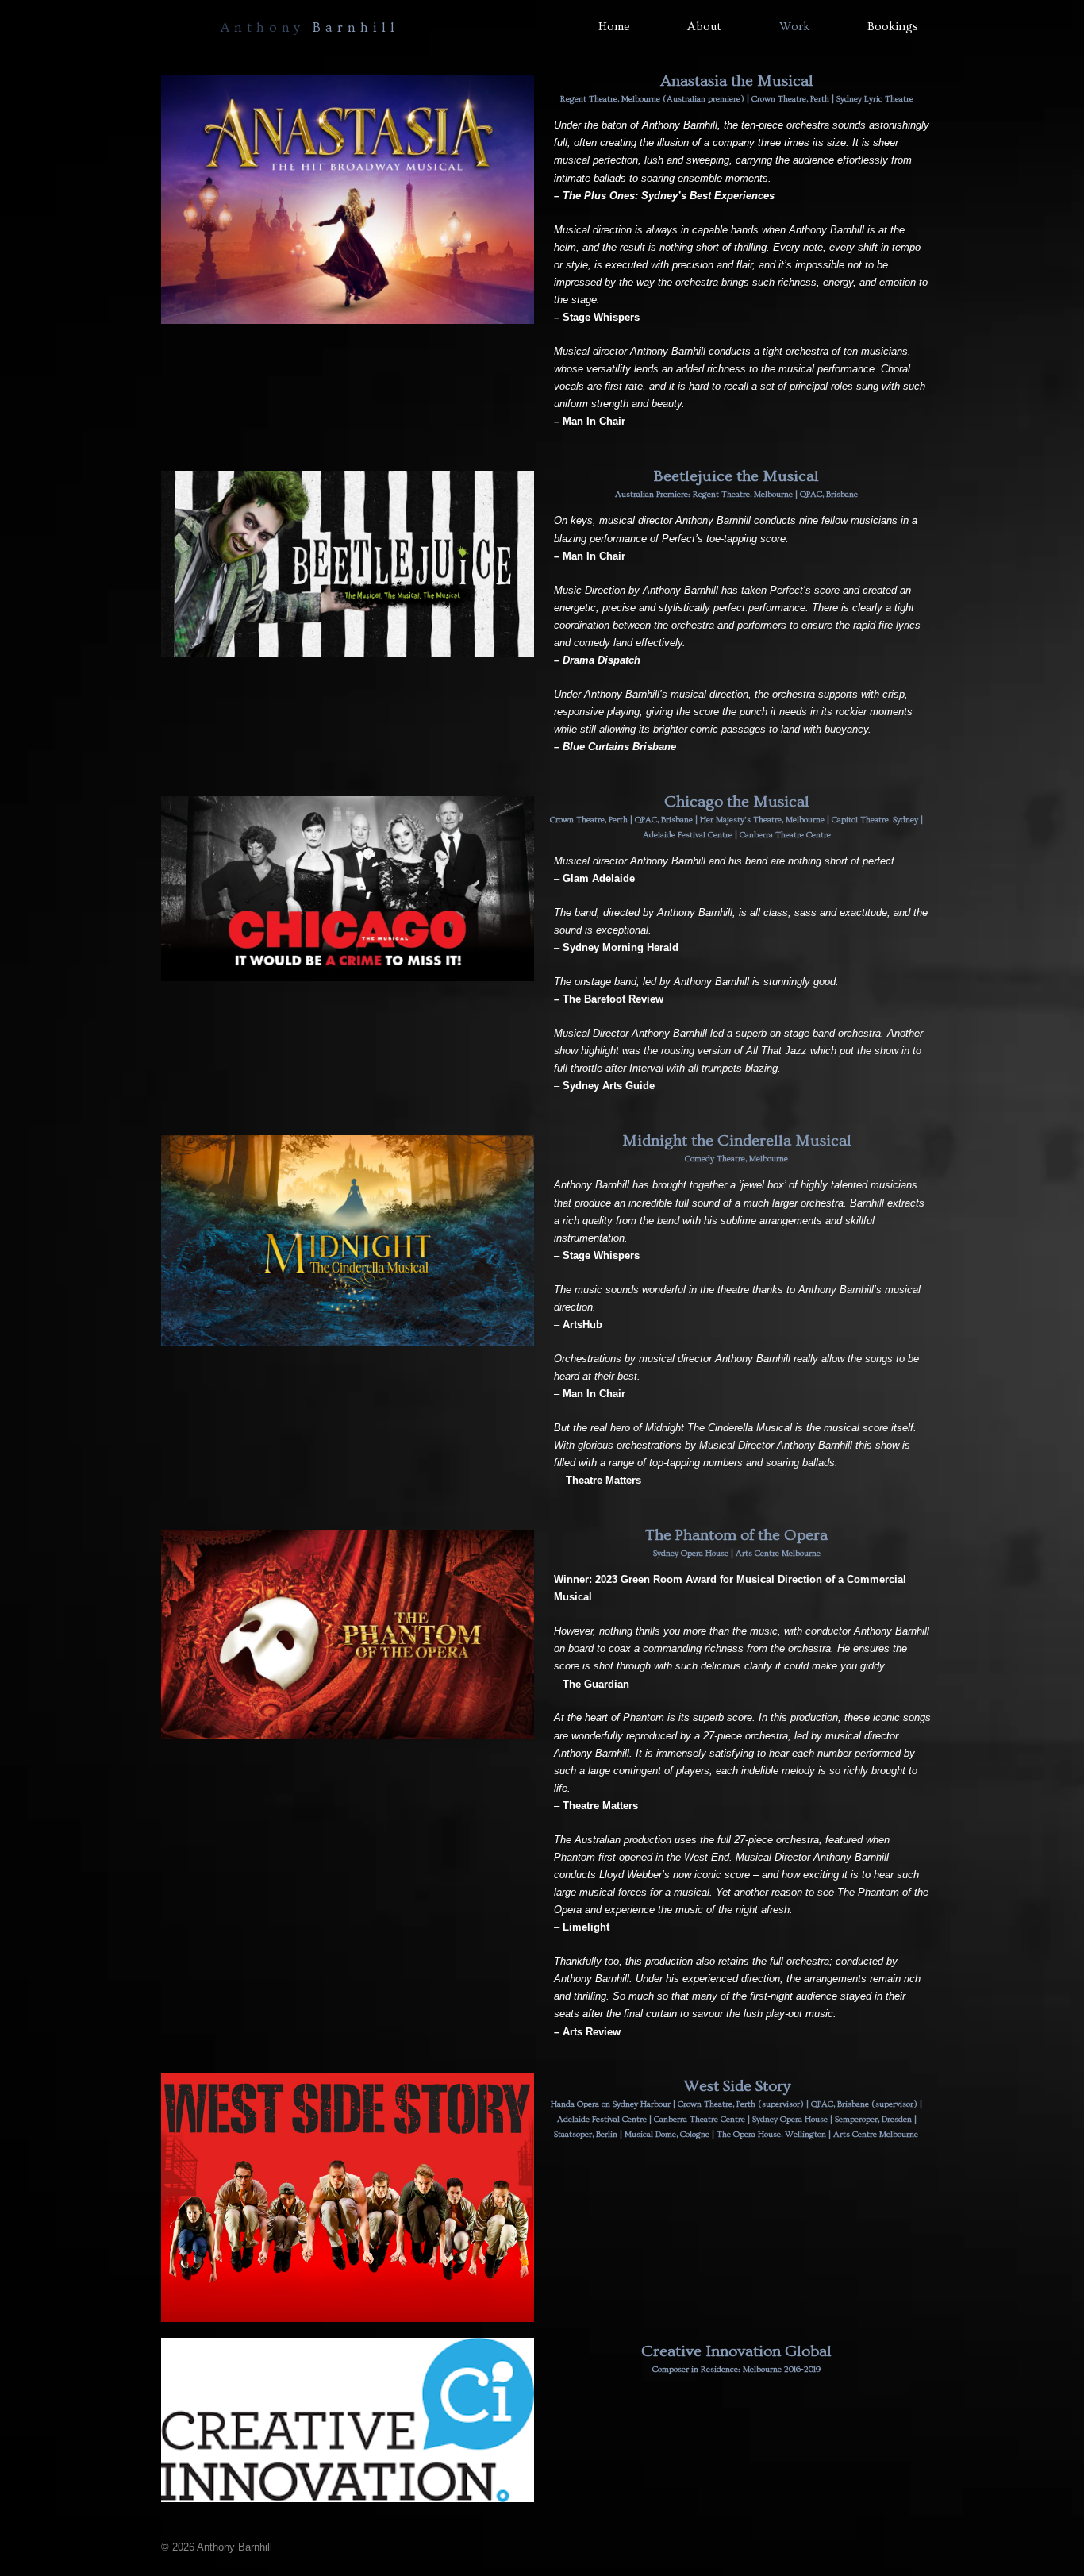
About (704, 27)
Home (614, 27)
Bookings (893, 27)
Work (794, 27)
